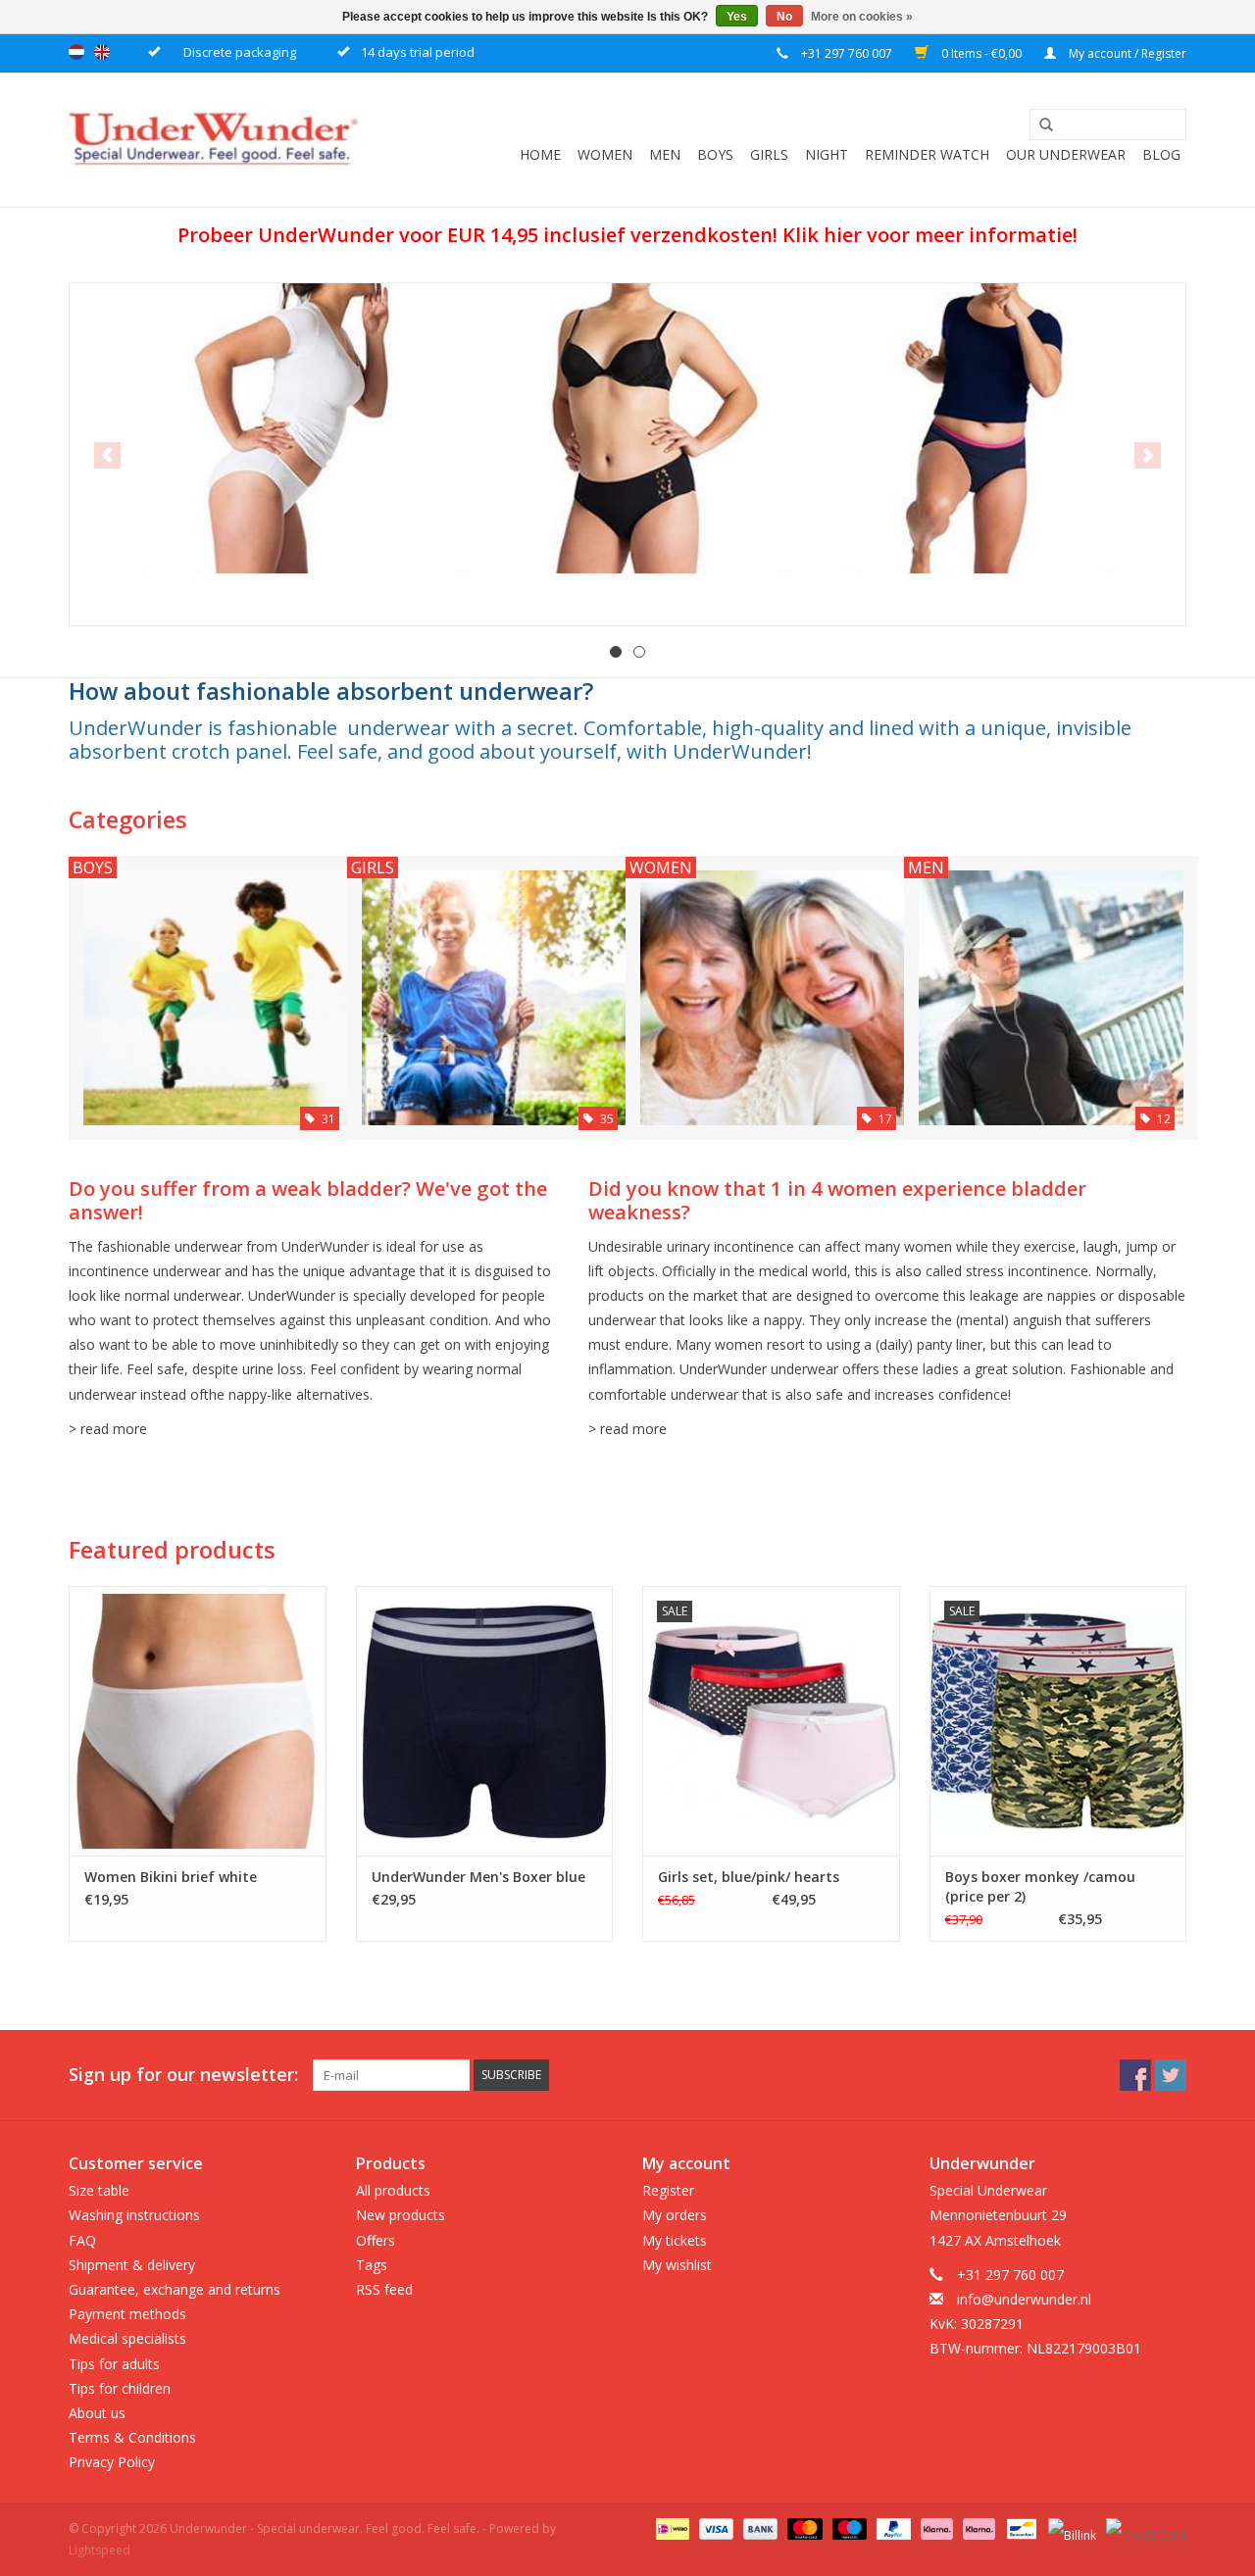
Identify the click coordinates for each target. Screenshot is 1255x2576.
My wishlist (677, 2265)
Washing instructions (134, 2215)
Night (827, 154)
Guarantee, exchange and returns (175, 2289)
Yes (737, 17)
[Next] (1148, 455)
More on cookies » (862, 17)
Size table (99, 2190)
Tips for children (120, 2388)
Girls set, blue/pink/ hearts (749, 1877)
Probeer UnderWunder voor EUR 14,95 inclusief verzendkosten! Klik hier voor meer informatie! (627, 235)
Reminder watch (927, 154)
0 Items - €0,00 (981, 53)
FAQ (82, 2240)
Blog (1161, 154)
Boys (715, 154)
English (102, 52)
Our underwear (1066, 154)
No (784, 17)
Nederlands (76, 52)
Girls (769, 154)
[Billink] (1070, 2528)
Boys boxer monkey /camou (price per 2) (1040, 1886)
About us (97, 2413)
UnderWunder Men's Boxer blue (478, 1877)
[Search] (1039, 125)
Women (605, 154)
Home (540, 154)
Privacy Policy (112, 2462)
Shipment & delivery (132, 2265)
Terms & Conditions (132, 2437)
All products (393, 2190)
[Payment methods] (671, 2528)
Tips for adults (114, 2364)
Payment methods (127, 2314)
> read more (108, 1429)
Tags (372, 2265)
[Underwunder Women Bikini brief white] (198, 1721)
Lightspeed (100, 2550)
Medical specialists (127, 2338)
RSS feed (384, 2289)
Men (665, 154)
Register (668, 2190)
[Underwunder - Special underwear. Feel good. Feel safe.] (216, 140)
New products (401, 2215)
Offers (376, 2240)
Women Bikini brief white (171, 1877)
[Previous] (107, 455)
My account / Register (1126, 53)
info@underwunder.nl (1024, 2299)
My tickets (675, 2240)
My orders (675, 2215)
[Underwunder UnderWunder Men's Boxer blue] (485, 1721)
